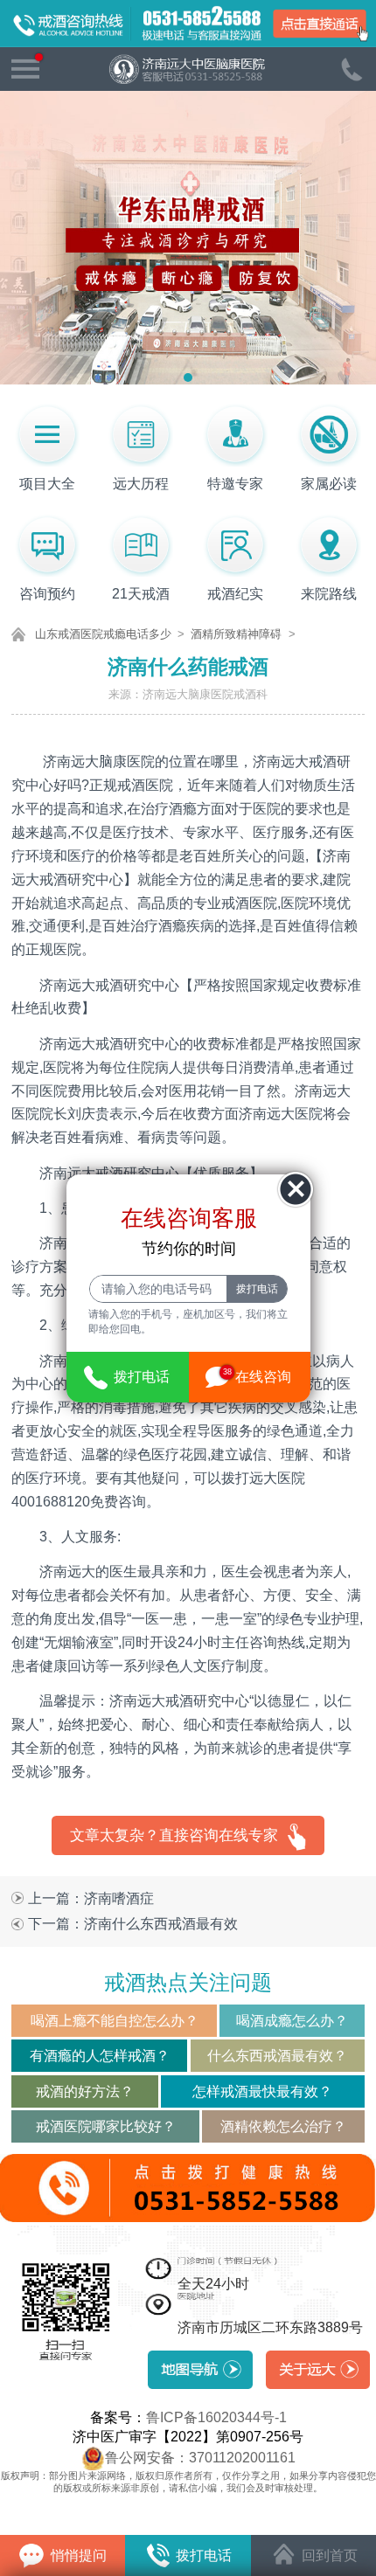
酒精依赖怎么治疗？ (283, 2126)
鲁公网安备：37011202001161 (200, 2456)
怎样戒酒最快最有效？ (262, 2091)
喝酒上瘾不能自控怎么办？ (115, 2020)
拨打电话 (202, 2555)
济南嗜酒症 (119, 1898)
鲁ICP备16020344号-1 (216, 2417)
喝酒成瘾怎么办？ (292, 2020)
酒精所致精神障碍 (236, 634)
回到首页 (328, 2555)
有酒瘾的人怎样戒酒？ (100, 2055)
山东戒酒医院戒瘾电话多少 (103, 634)
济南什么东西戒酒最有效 (161, 1923)
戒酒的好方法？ (85, 2091)
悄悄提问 (77, 2555)
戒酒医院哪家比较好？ (106, 2126)
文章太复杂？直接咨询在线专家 (174, 1835)
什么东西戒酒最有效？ (277, 2055)
